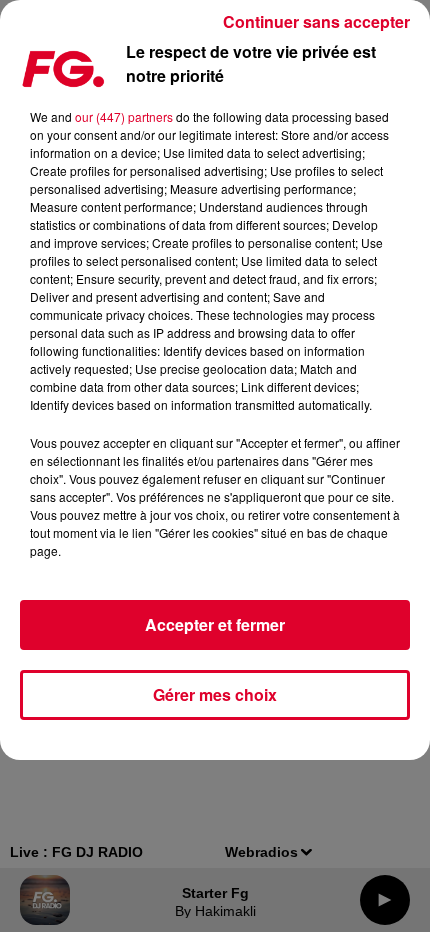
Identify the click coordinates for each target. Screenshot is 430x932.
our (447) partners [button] (124, 116)
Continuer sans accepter (316, 21)
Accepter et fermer (215, 624)
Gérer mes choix (215, 694)
